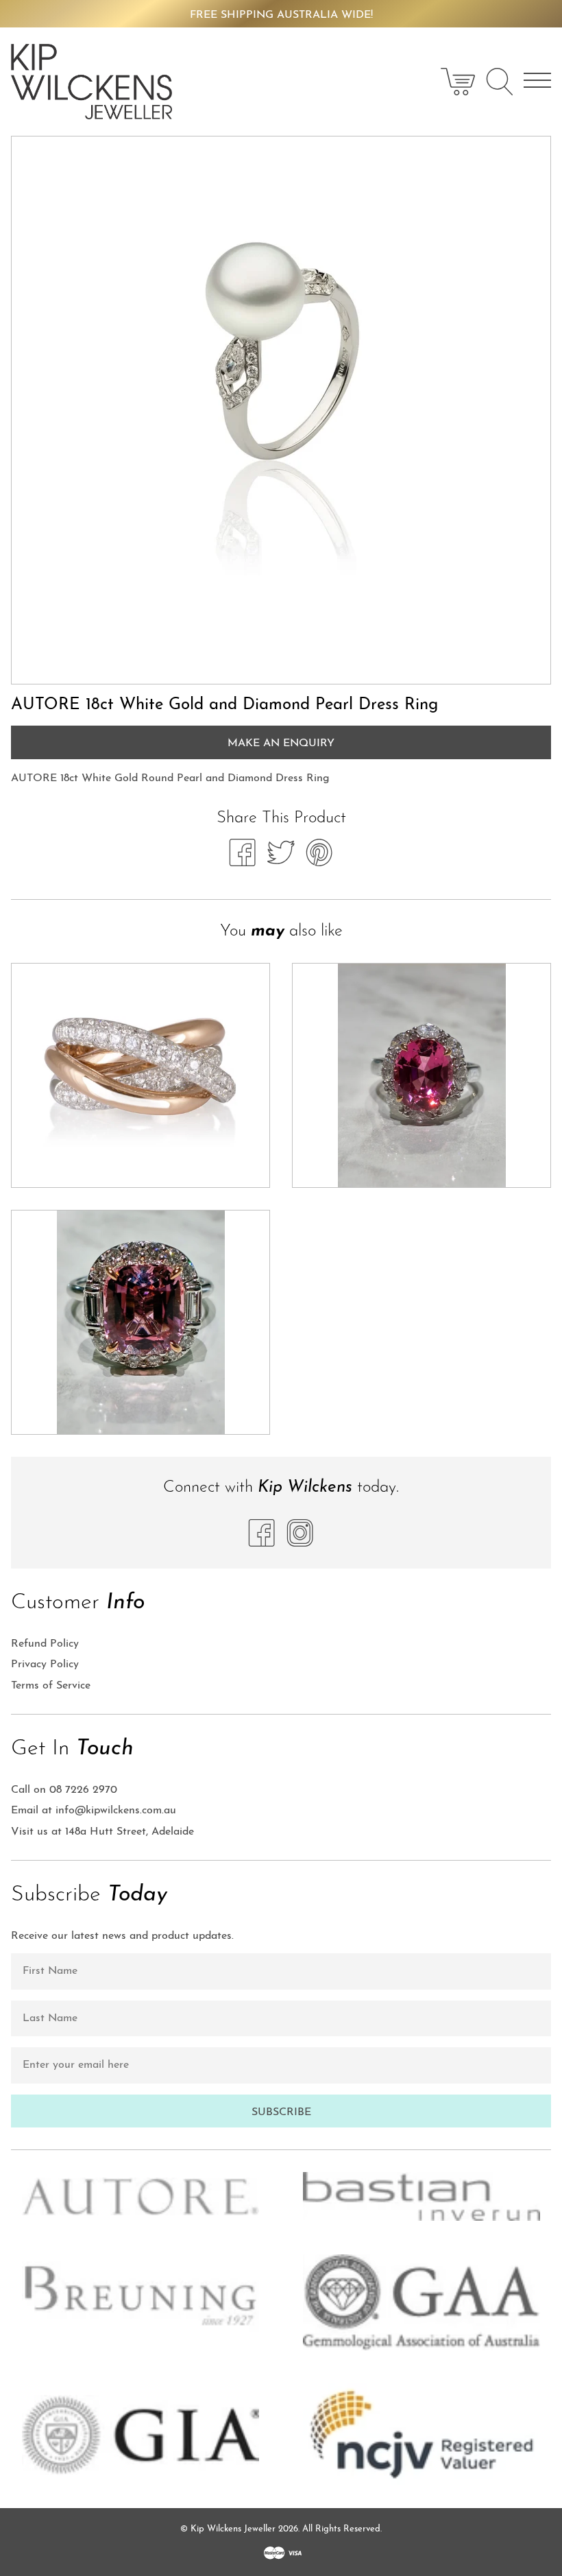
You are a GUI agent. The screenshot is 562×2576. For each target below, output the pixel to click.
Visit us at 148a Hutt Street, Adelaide (102, 1832)
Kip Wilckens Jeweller (233, 2529)
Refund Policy (45, 1644)
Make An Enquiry (281, 743)
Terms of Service (51, 1686)
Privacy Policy (45, 1665)
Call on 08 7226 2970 (64, 1790)
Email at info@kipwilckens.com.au (94, 1811)
